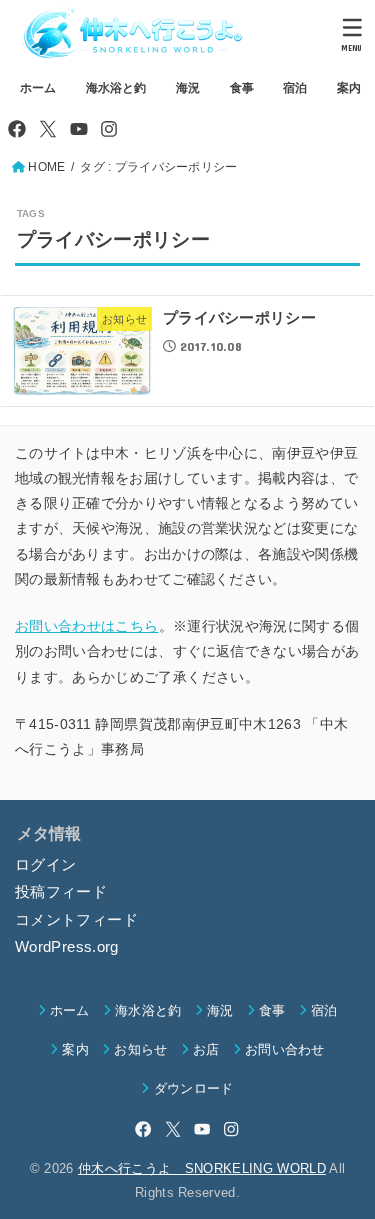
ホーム (38, 88)
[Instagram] (109, 129)
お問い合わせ (285, 1049)
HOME (46, 167)
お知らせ (140, 1049)
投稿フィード (61, 892)
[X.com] (48, 129)
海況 (188, 88)
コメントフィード (76, 920)
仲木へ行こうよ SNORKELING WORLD (202, 1168)
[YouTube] (79, 129)
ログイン (45, 865)
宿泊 (295, 88)
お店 (206, 1049)
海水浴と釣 (116, 88)
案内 (349, 88)
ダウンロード (193, 1088)
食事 (242, 88)
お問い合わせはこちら (87, 626)
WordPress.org (67, 947)
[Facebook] (17, 129)
